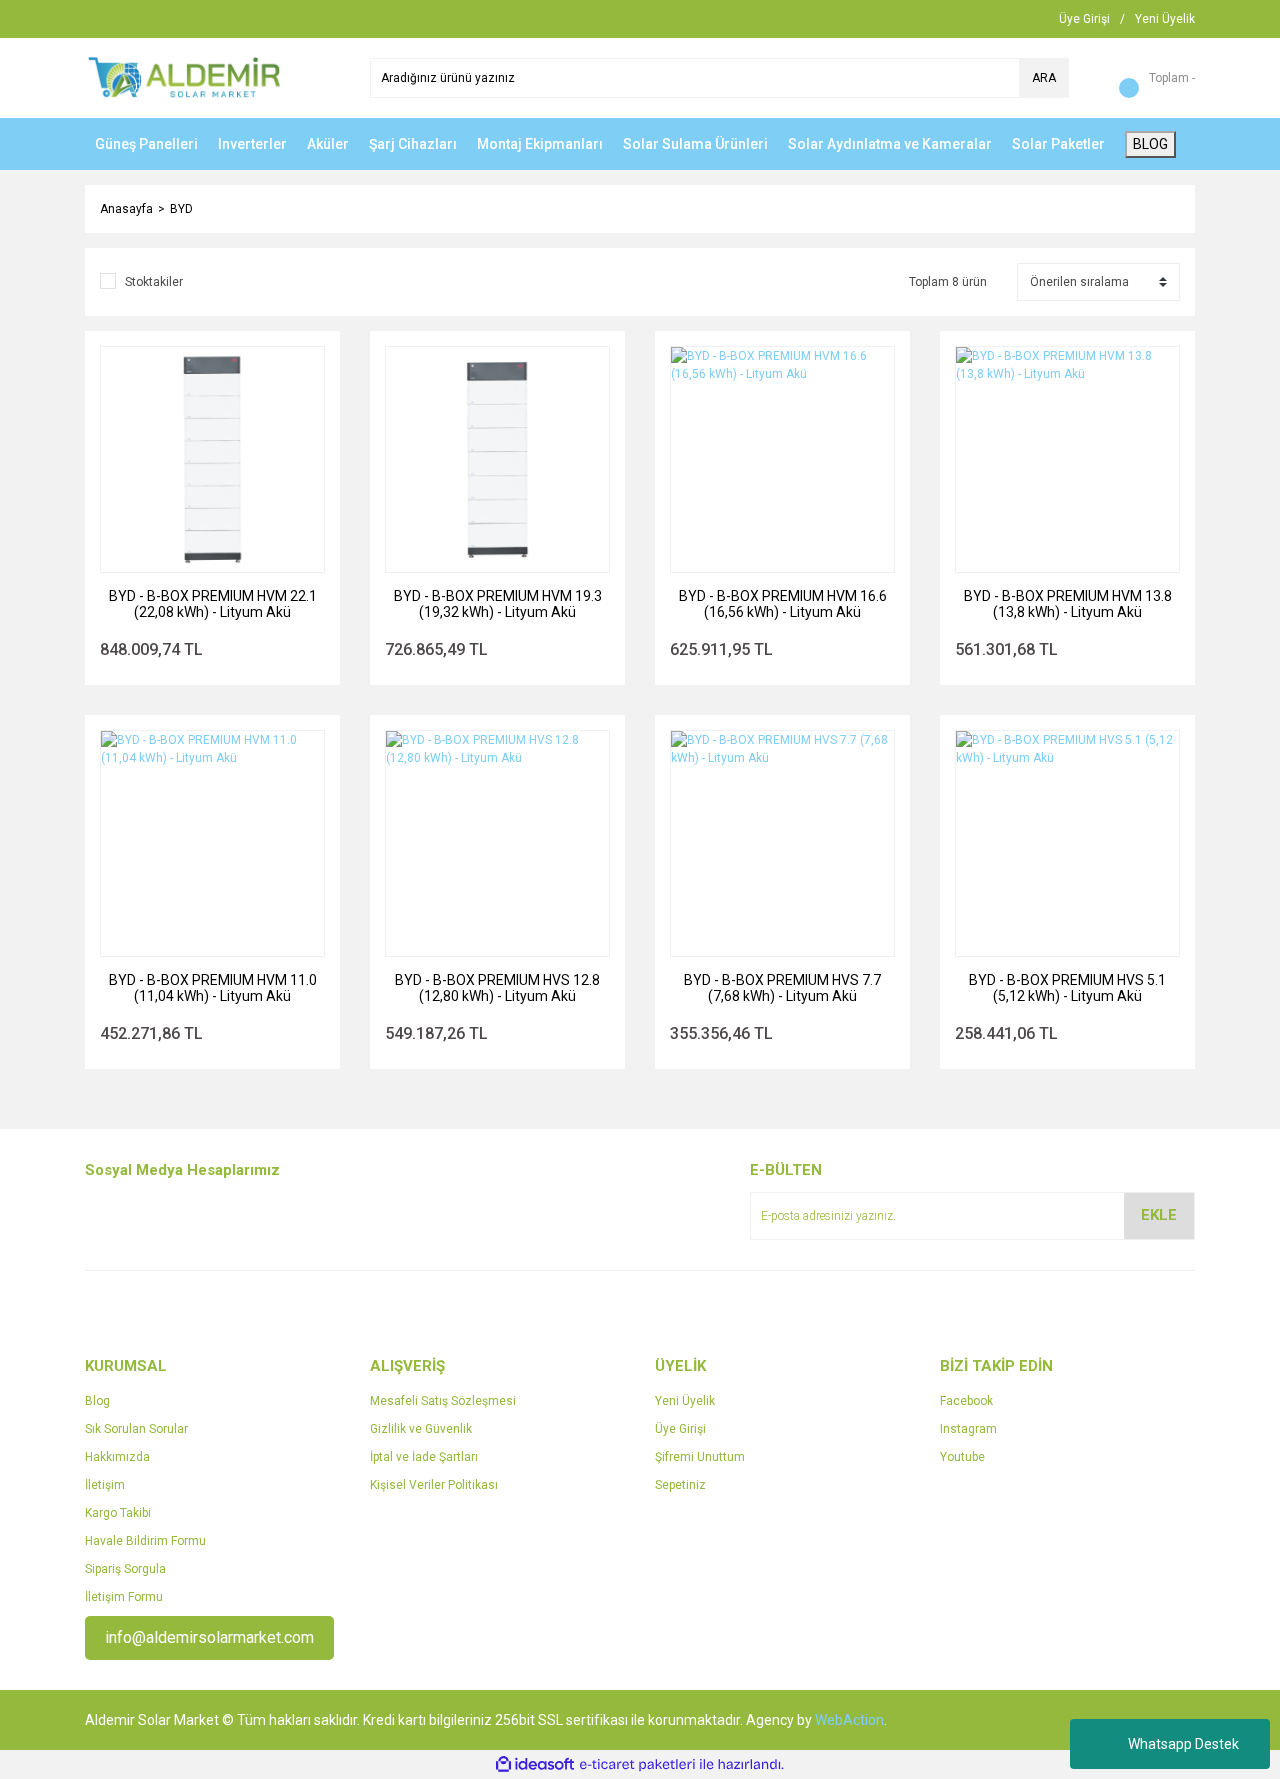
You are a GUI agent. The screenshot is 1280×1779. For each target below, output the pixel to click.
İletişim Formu (124, 1597)
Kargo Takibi (118, 1513)
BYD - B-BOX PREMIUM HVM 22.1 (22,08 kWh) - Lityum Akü (213, 604)
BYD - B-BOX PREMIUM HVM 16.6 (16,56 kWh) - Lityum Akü (783, 604)
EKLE (1159, 1215)
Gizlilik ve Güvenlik (421, 1429)
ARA (1044, 78)
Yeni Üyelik (685, 1401)
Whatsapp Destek (1183, 1744)
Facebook (966, 1401)
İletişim (105, 1485)
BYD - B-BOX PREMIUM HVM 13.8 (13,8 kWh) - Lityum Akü (1068, 604)
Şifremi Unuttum (700, 1457)
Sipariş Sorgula (125, 1569)
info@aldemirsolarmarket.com (209, 1637)
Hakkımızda (117, 1457)
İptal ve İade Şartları (424, 1457)
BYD (181, 209)
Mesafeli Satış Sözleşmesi (443, 1401)
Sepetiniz (680, 1485)
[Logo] (184, 77)
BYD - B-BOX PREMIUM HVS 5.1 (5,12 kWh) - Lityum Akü (1067, 988)
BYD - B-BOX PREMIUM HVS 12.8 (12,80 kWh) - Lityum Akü (497, 988)
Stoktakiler (154, 282)
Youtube (962, 1457)
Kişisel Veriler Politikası (434, 1485)
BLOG (1150, 144)
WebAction (849, 1720)
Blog (97, 1401)
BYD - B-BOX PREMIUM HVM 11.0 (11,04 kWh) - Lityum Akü (213, 988)
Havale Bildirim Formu (145, 1541)
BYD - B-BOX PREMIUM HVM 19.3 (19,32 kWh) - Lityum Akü (498, 604)
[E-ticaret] (637, 1765)
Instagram (968, 1429)
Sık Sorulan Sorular (136, 1429)
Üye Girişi (680, 1429)
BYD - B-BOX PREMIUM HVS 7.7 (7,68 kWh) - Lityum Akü (782, 988)
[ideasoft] (535, 1764)
